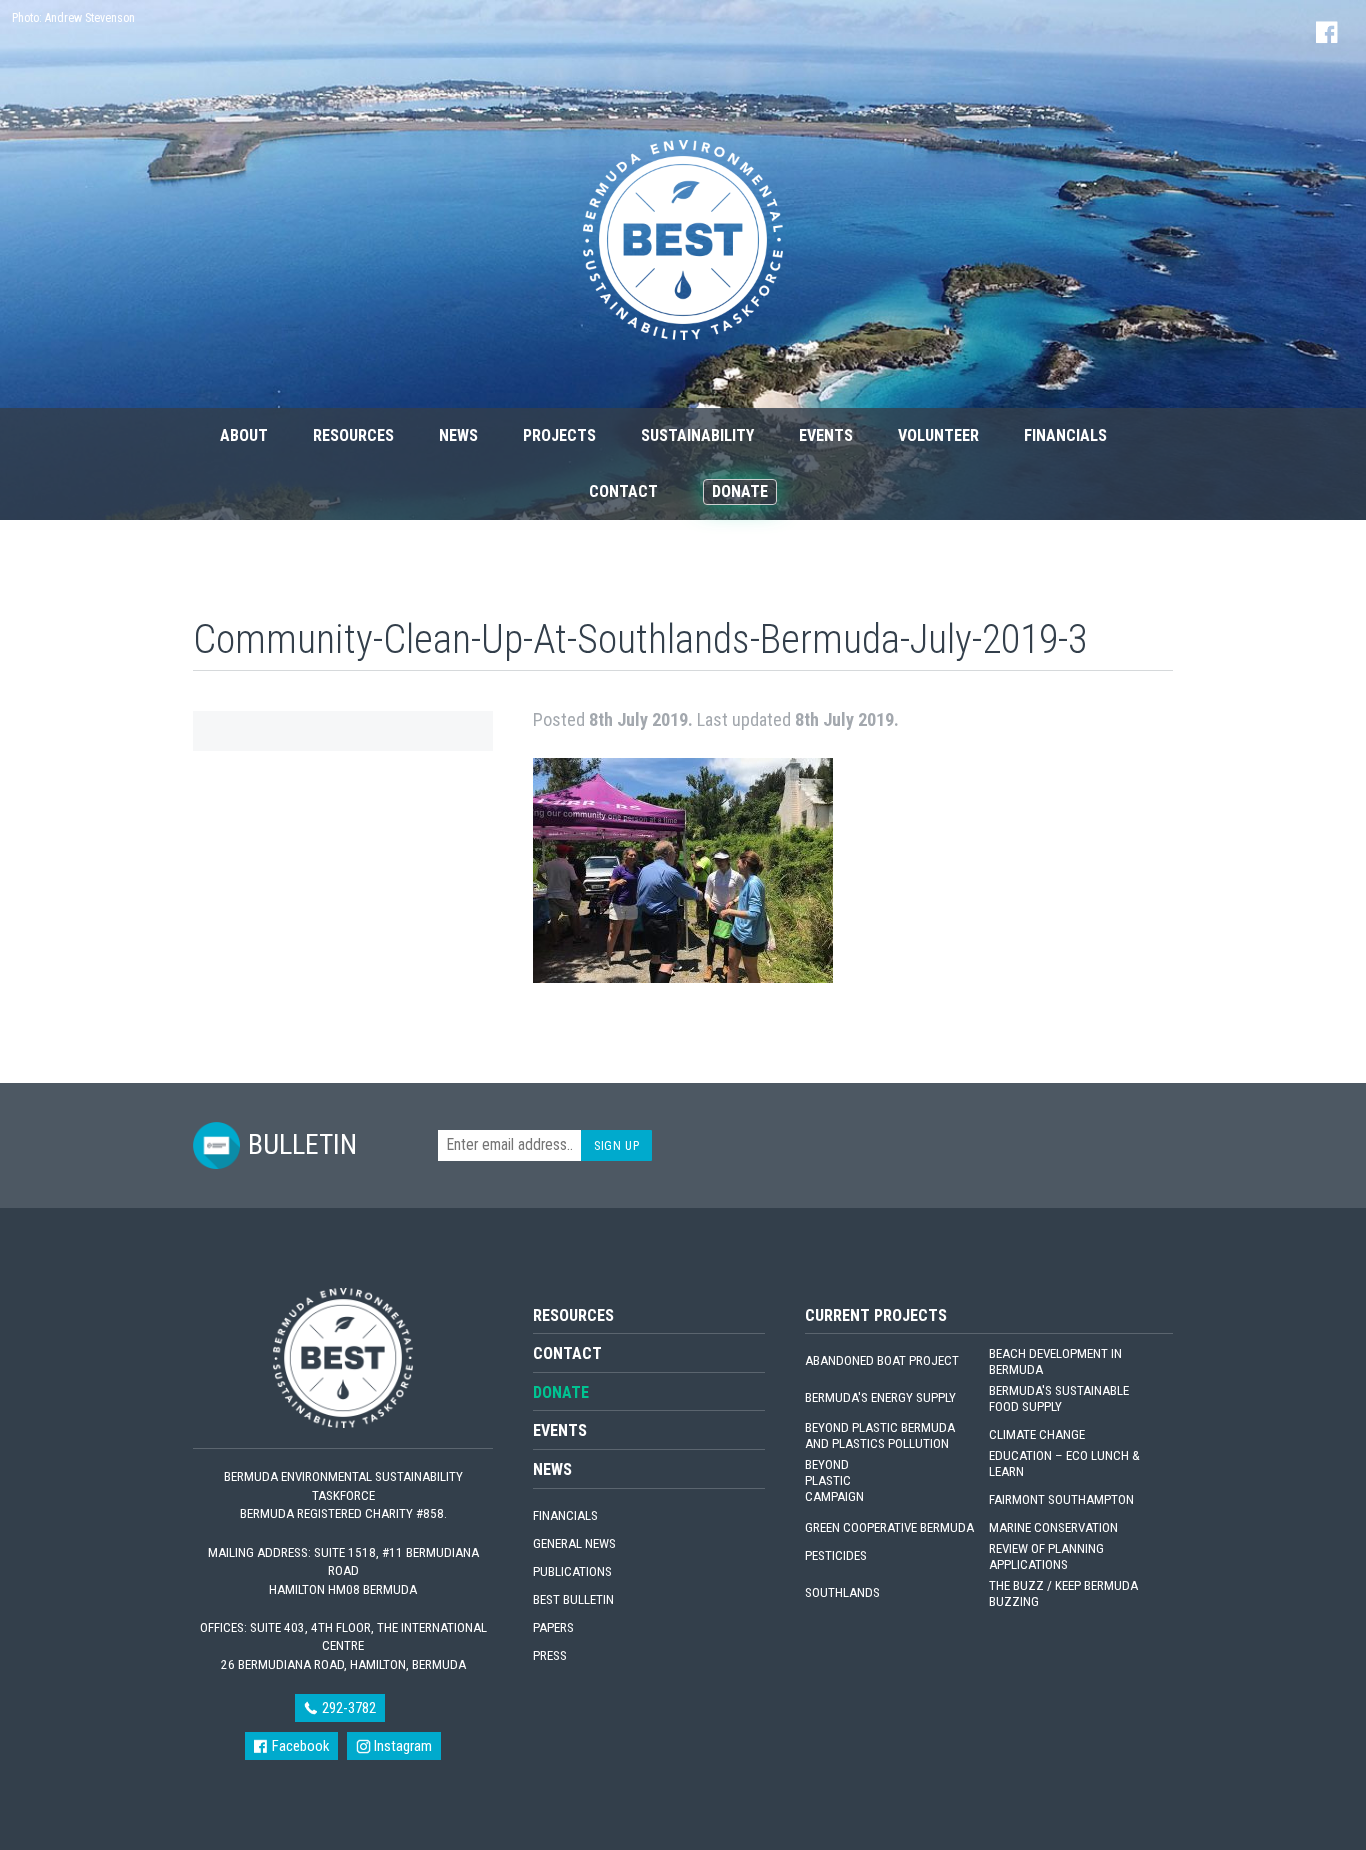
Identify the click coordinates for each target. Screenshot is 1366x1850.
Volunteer (938, 435)
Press (550, 1655)
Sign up (616, 1145)
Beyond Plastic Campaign (834, 1480)
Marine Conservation (1053, 1527)
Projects (559, 435)
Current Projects (876, 1315)
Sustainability (697, 435)
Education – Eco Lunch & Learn (1064, 1463)
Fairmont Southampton (1061, 1499)
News (458, 435)
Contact (623, 491)
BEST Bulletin (573, 1599)
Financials (1065, 435)
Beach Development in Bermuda (1055, 1361)
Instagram (401, 1746)
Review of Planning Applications (1046, 1556)
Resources (353, 435)
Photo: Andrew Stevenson (73, 18)
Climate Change (1037, 1434)
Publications (572, 1571)
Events (826, 435)
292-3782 (347, 1708)
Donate (740, 491)
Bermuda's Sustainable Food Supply (1059, 1398)
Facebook (299, 1746)
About (244, 435)
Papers (553, 1627)
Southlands (842, 1592)
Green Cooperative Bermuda (889, 1527)
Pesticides (836, 1555)
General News (574, 1543)
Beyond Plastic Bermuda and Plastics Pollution (880, 1435)
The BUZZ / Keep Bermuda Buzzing (1063, 1593)
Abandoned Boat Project (882, 1360)
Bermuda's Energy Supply (880, 1397)
